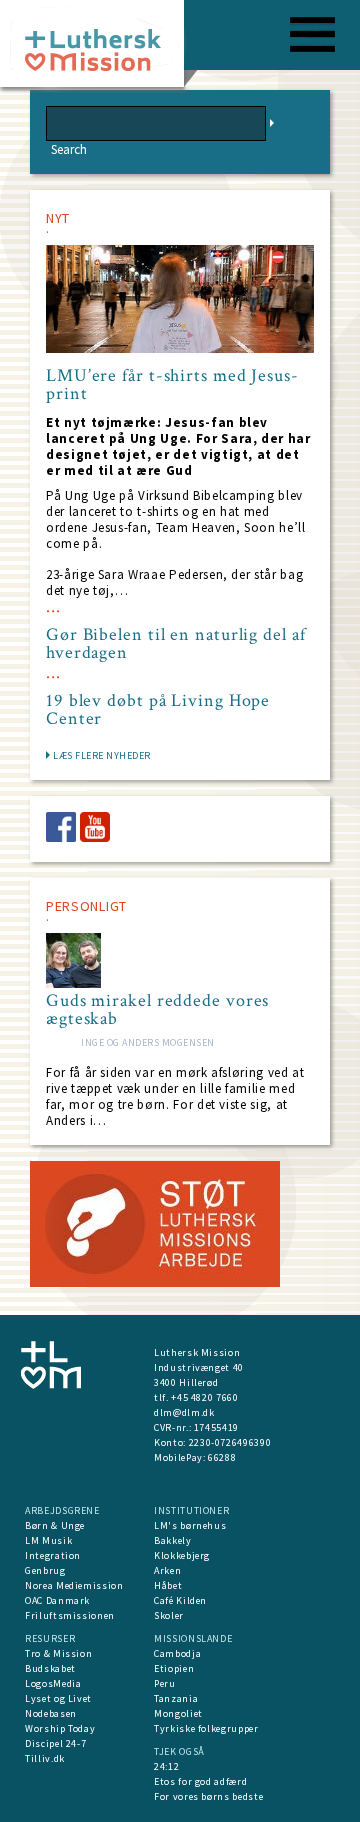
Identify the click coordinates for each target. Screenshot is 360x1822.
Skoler (169, 1615)
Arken (167, 1570)
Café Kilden (180, 1600)
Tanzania (176, 1698)
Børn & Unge (55, 1525)
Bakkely (173, 1540)
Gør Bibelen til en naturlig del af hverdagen (176, 644)
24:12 (166, 1766)
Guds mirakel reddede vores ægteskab (157, 1010)
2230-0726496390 (230, 1442)
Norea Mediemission (74, 1585)
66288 (222, 1457)
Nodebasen (51, 1713)
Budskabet (50, 1668)
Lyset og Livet (58, 1698)
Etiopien (174, 1668)
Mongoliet (178, 1713)
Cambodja (177, 1653)
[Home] (99, 49)
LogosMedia (53, 1683)
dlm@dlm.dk (184, 1412)
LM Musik (48, 1540)
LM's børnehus (190, 1525)
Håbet (168, 1585)
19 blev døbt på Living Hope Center (158, 710)
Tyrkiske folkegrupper (206, 1728)
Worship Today (60, 1728)
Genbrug (45, 1570)
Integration (53, 1555)
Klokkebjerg (182, 1555)
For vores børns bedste (208, 1796)
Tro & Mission (58, 1653)
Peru (165, 1683)
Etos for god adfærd (200, 1781)
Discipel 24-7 (55, 1743)
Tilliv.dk (45, 1758)
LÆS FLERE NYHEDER (102, 755)
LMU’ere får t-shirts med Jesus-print (172, 385)
